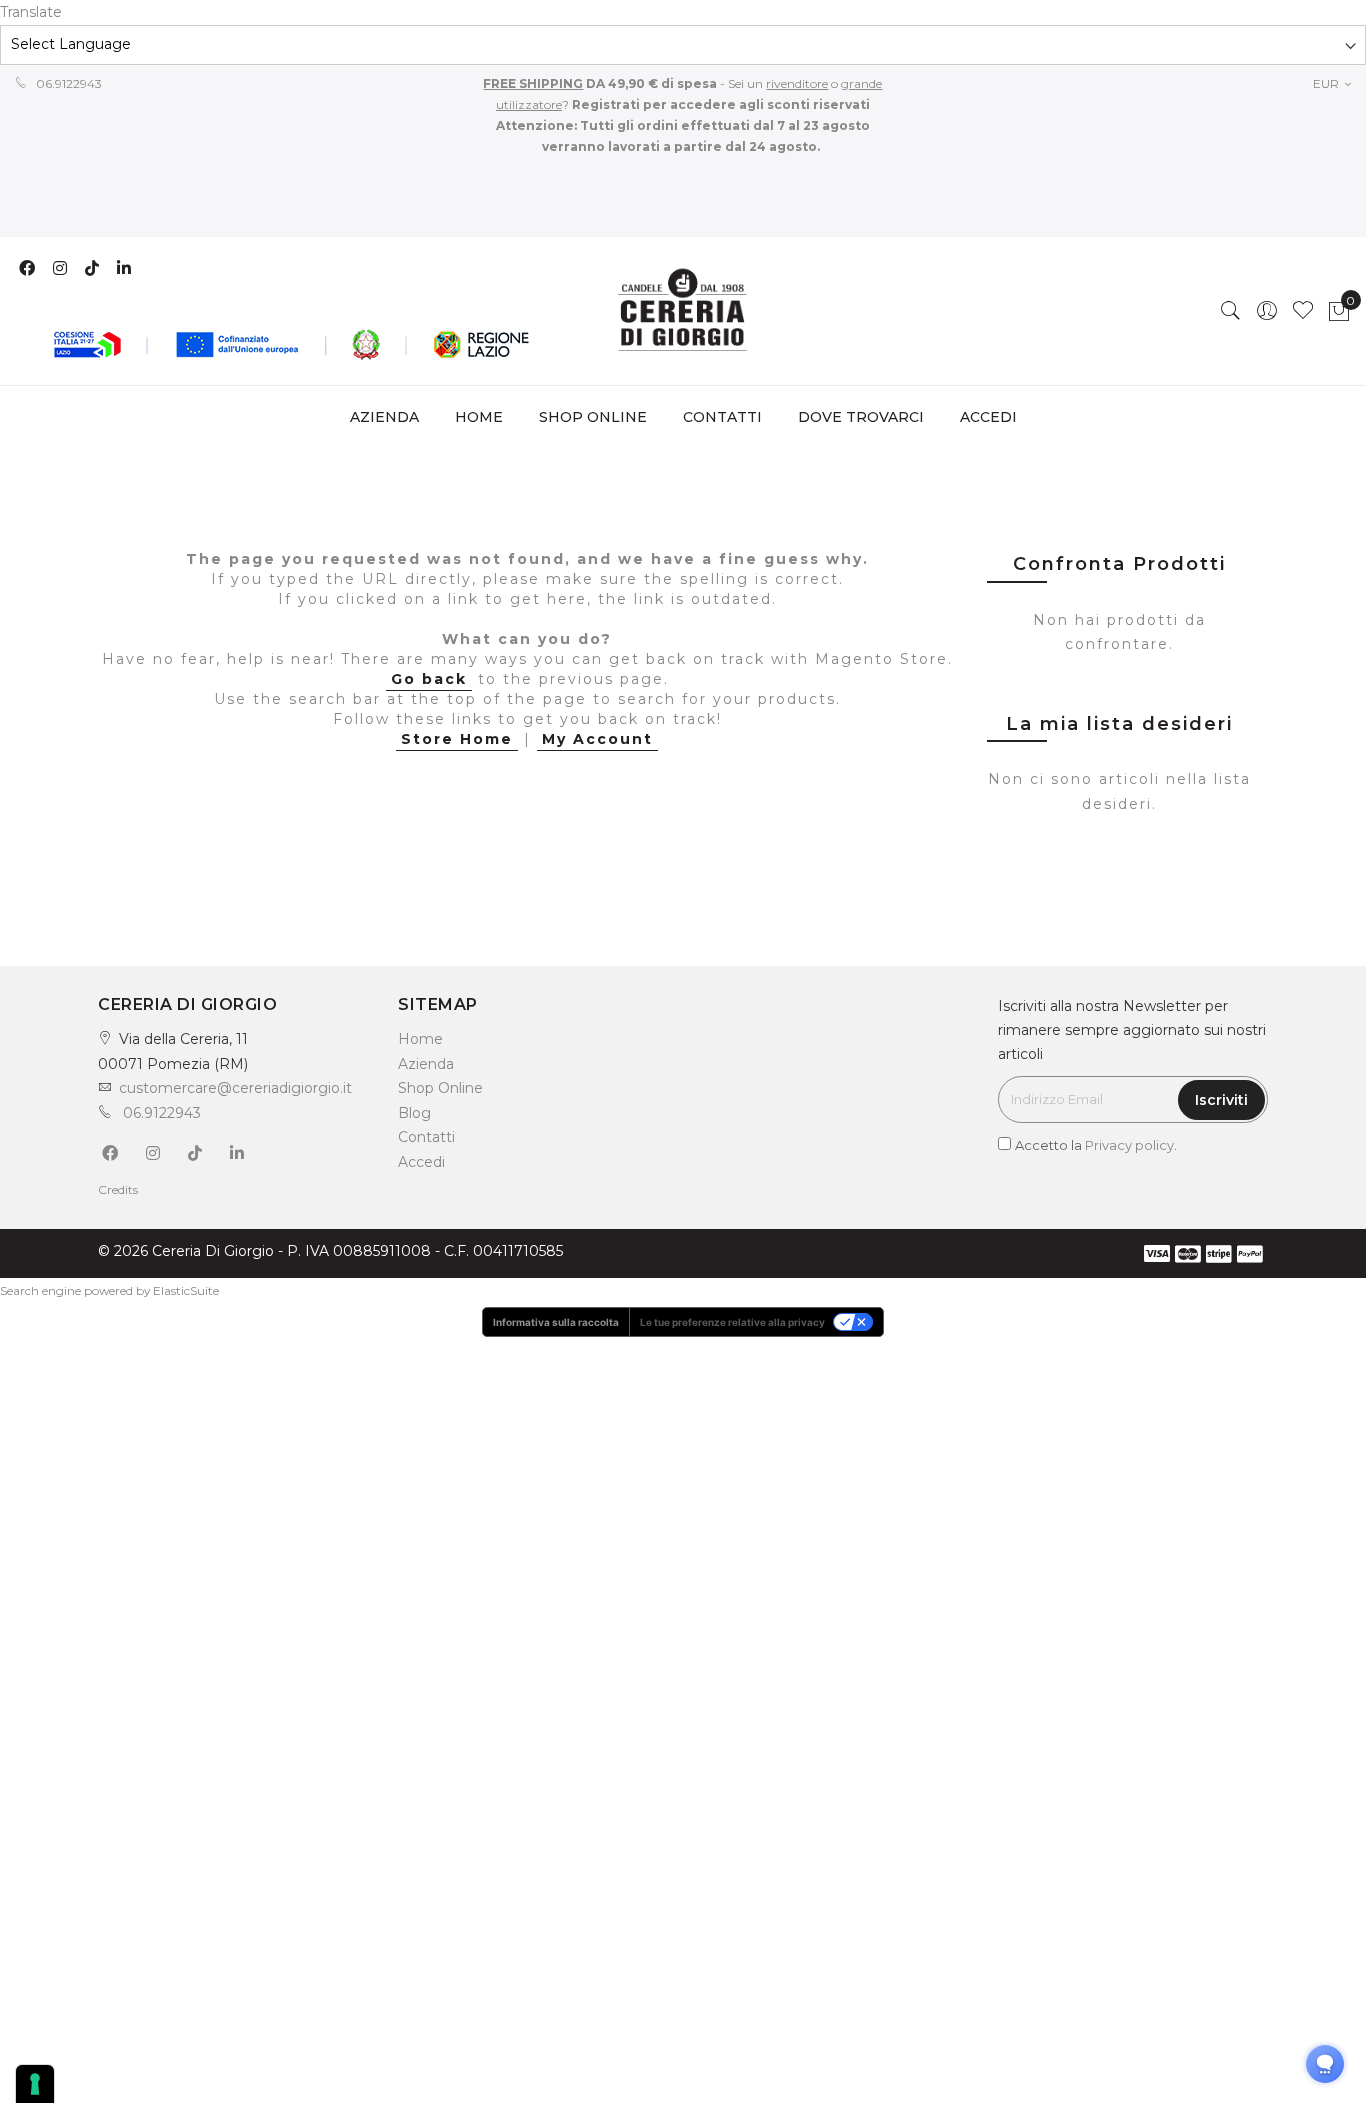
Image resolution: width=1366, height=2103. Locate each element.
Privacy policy (1129, 1145)
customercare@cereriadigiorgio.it (235, 1088)
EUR (1327, 83)
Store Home (457, 739)
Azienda (426, 1064)
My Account (597, 739)
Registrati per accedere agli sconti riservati (719, 104)
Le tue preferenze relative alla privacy (732, 1322)
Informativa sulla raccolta (556, 1322)
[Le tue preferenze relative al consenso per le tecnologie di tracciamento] (35, 2084)
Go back (429, 679)
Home (479, 417)
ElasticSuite (186, 1290)
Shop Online (440, 1088)
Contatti (426, 1137)
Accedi (421, 1162)
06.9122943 (67, 83)
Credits (118, 1189)
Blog (414, 1113)
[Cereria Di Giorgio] (682, 311)
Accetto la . (1096, 1145)
